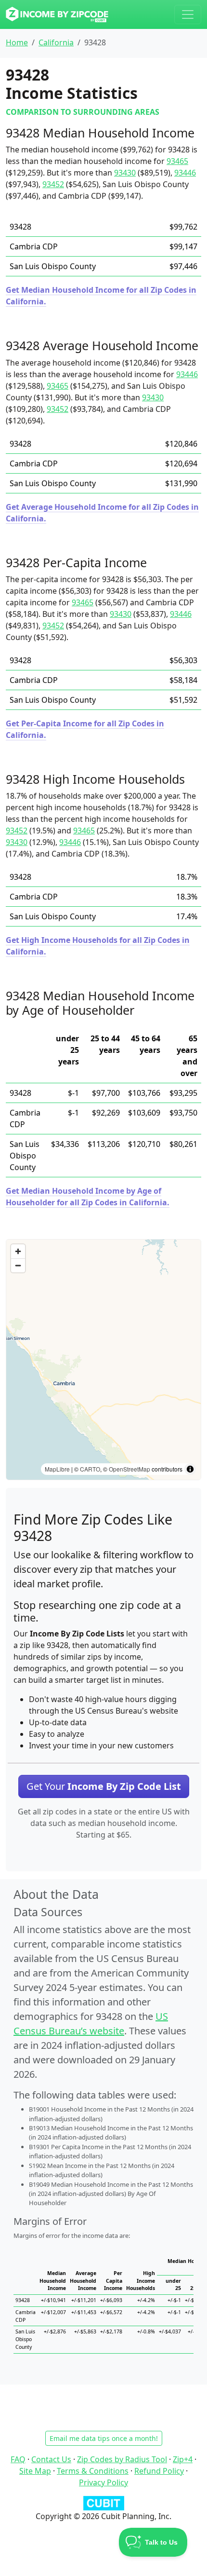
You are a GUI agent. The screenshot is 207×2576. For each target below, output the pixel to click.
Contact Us (51, 2459)
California (56, 42)
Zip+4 (183, 2459)
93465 (177, 161)
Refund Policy (159, 2471)
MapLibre (57, 1469)
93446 (185, 173)
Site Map (35, 2471)
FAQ (18, 2459)
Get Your (104, 1786)
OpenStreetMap (129, 1469)
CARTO (90, 1469)
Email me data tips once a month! (104, 2438)
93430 (125, 173)
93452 (53, 184)
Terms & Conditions (93, 2471)
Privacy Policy (103, 2482)
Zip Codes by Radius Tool (122, 2459)
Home (17, 42)
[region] (103, 1360)
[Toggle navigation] (188, 14)
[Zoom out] (18, 1265)
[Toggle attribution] (190, 1469)
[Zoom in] (18, 1251)
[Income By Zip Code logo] (57, 14)
